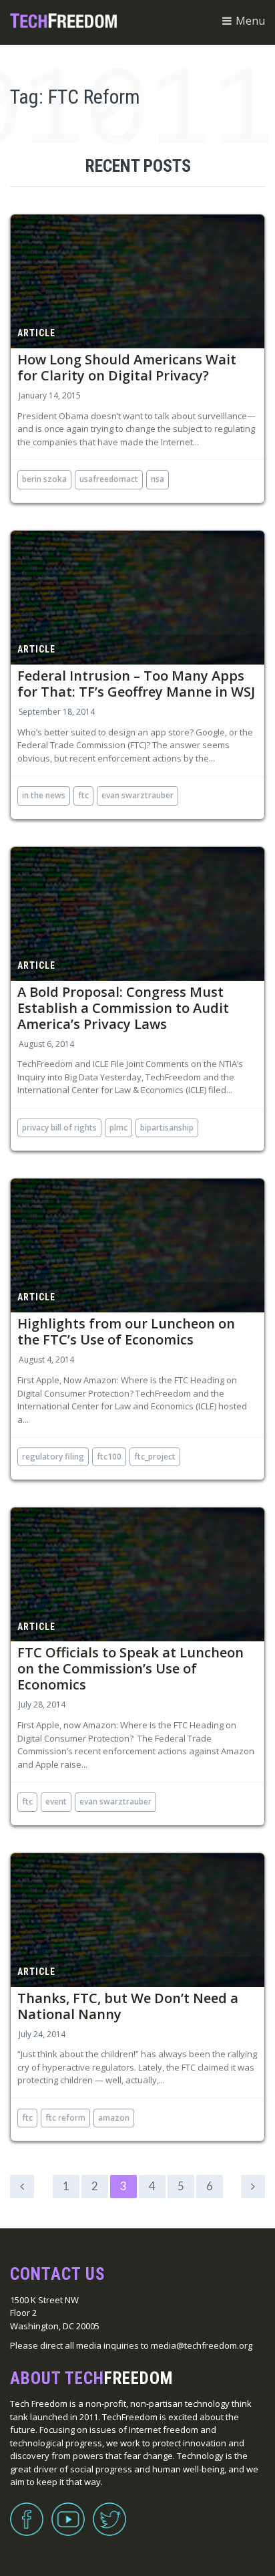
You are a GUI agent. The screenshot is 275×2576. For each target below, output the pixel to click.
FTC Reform (65, 2118)
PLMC (118, 1128)
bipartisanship (167, 1128)
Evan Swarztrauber (137, 795)
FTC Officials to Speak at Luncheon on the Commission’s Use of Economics (130, 1668)
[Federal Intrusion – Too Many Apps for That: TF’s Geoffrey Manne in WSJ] (137, 598)
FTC (83, 795)
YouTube (68, 2511)
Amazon (114, 2118)
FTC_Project (155, 1456)
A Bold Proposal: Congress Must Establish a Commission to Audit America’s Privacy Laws (123, 1008)
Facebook (27, 2511)
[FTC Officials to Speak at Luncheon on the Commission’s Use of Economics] (137, 1574)
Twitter (109, 2511)
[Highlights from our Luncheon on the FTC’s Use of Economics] (137, 1246)
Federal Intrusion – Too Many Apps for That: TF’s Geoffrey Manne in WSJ (136, 684)
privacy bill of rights (59, 1128)
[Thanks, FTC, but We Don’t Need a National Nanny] (137, 1920)
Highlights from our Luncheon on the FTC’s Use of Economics (126, 1331)
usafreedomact (109, 479)
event (56, 1801)
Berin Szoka (44, 479)
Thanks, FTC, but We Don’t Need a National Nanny (128, 2006)
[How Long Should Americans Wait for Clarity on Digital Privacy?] (137, 281)
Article (36, 333)
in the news (44, 795)
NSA (158, 479)
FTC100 (109, 1456)
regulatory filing (53, 1456)
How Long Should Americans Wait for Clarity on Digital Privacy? (127, 367)
